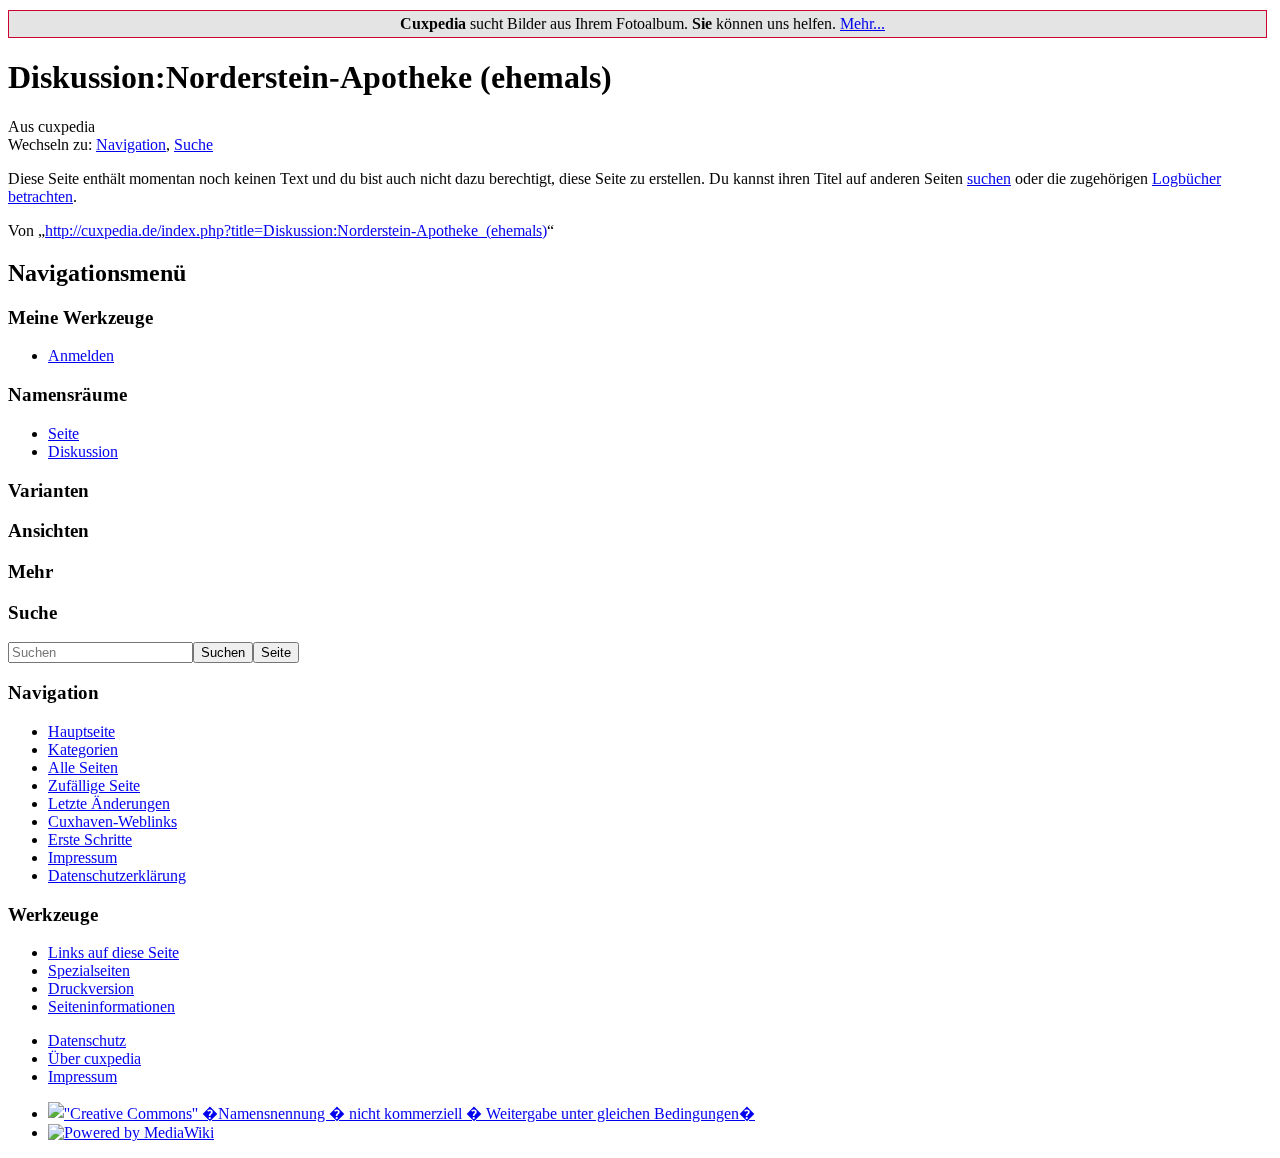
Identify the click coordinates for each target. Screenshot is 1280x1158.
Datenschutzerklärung (117, 875)
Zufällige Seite (94, 785)
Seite (63, 433)
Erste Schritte (90, 839)
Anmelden (81, 355)
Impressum (82, 857)
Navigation (131, 144)
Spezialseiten (89, 970)
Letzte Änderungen (109, 803)
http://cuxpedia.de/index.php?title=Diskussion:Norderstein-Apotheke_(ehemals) (296, 230)
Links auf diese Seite (113, 952)
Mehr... (862, 23)
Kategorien (83, 749)
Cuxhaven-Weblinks (112, 821)
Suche (193, 144)
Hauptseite (81, 731)
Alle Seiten (83, 767)
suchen (989, 178)
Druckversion (91, 988)
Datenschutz (87, 1040)
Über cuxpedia (94, 1058)
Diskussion (83, 451)
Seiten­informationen (111, 1006)
